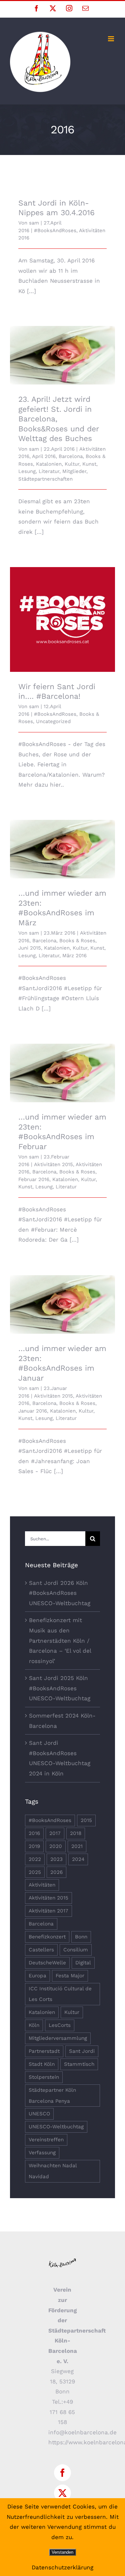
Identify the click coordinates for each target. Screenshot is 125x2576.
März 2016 (74, 956)
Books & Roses (77, 941)
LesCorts (60, 2025)
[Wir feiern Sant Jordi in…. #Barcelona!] (62, 619)
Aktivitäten (42, 1885)
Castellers (41, 1950)
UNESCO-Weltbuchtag (56, 2127)
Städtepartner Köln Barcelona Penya (52, 2096)
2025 (35, 1872)
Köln (34, 2025)
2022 (35, 1859)
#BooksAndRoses (55, 230)
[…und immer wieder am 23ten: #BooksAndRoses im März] (62, 849)
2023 (56, 1859)
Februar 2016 (34, 1179)
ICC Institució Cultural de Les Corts (60, 1994)
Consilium (76, 1950)
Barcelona (71, 456)
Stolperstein (44, 2077)
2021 (77, 1846)
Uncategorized (53, 721)
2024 (78, 1859)
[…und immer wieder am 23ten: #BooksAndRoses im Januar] (62, 1305)
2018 (76, 1833)
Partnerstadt (44, 2051)
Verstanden (62, 2552)
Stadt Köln (42, 2064)
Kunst (89, 464)
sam (34, 223)
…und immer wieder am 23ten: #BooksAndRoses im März (62, 840)
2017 (55, 1833)
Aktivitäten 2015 (53, 1164)
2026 (56, 1872)
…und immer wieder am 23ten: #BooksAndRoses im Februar (62, 1064)
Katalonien (49, 464)
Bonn (81, 1937)
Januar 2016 (33, 1411)
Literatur (49, 471)
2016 (34, 1833)
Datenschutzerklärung (62, 2567)
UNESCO (39, 2114)
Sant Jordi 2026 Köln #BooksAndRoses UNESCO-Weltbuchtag (60, 1593)
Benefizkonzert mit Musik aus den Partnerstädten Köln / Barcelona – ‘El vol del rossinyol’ (60, 1640)
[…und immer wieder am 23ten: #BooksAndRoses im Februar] (62, 1073)
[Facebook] (62, 2473)
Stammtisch (79, 2064)
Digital (83, 1963)
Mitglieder (74, 471)
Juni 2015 (30, 948)
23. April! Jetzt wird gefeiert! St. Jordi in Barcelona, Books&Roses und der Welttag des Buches (62, 342)
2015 (86, 1820)
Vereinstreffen (46, 2140)
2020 (56, 1846)
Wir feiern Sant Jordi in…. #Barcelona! (62, 610)
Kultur (72, 464)
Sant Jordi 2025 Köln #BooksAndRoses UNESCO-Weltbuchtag (60, 1688)
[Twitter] (62, 2493)
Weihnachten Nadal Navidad (53, 2171)
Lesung (27, 471)
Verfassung (42, 2153)
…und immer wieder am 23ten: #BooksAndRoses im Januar (62, 1295)
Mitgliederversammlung (58, 2038)
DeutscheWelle (47, 1963)
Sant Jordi (82, 2051)
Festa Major (70, 1976)
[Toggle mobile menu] (111, 39)
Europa (37, 1976)
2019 (34, 1846)
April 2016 (44, 456)
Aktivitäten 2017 (48, 1911)
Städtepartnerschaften (45, 479)
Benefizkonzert (47, 1937)
